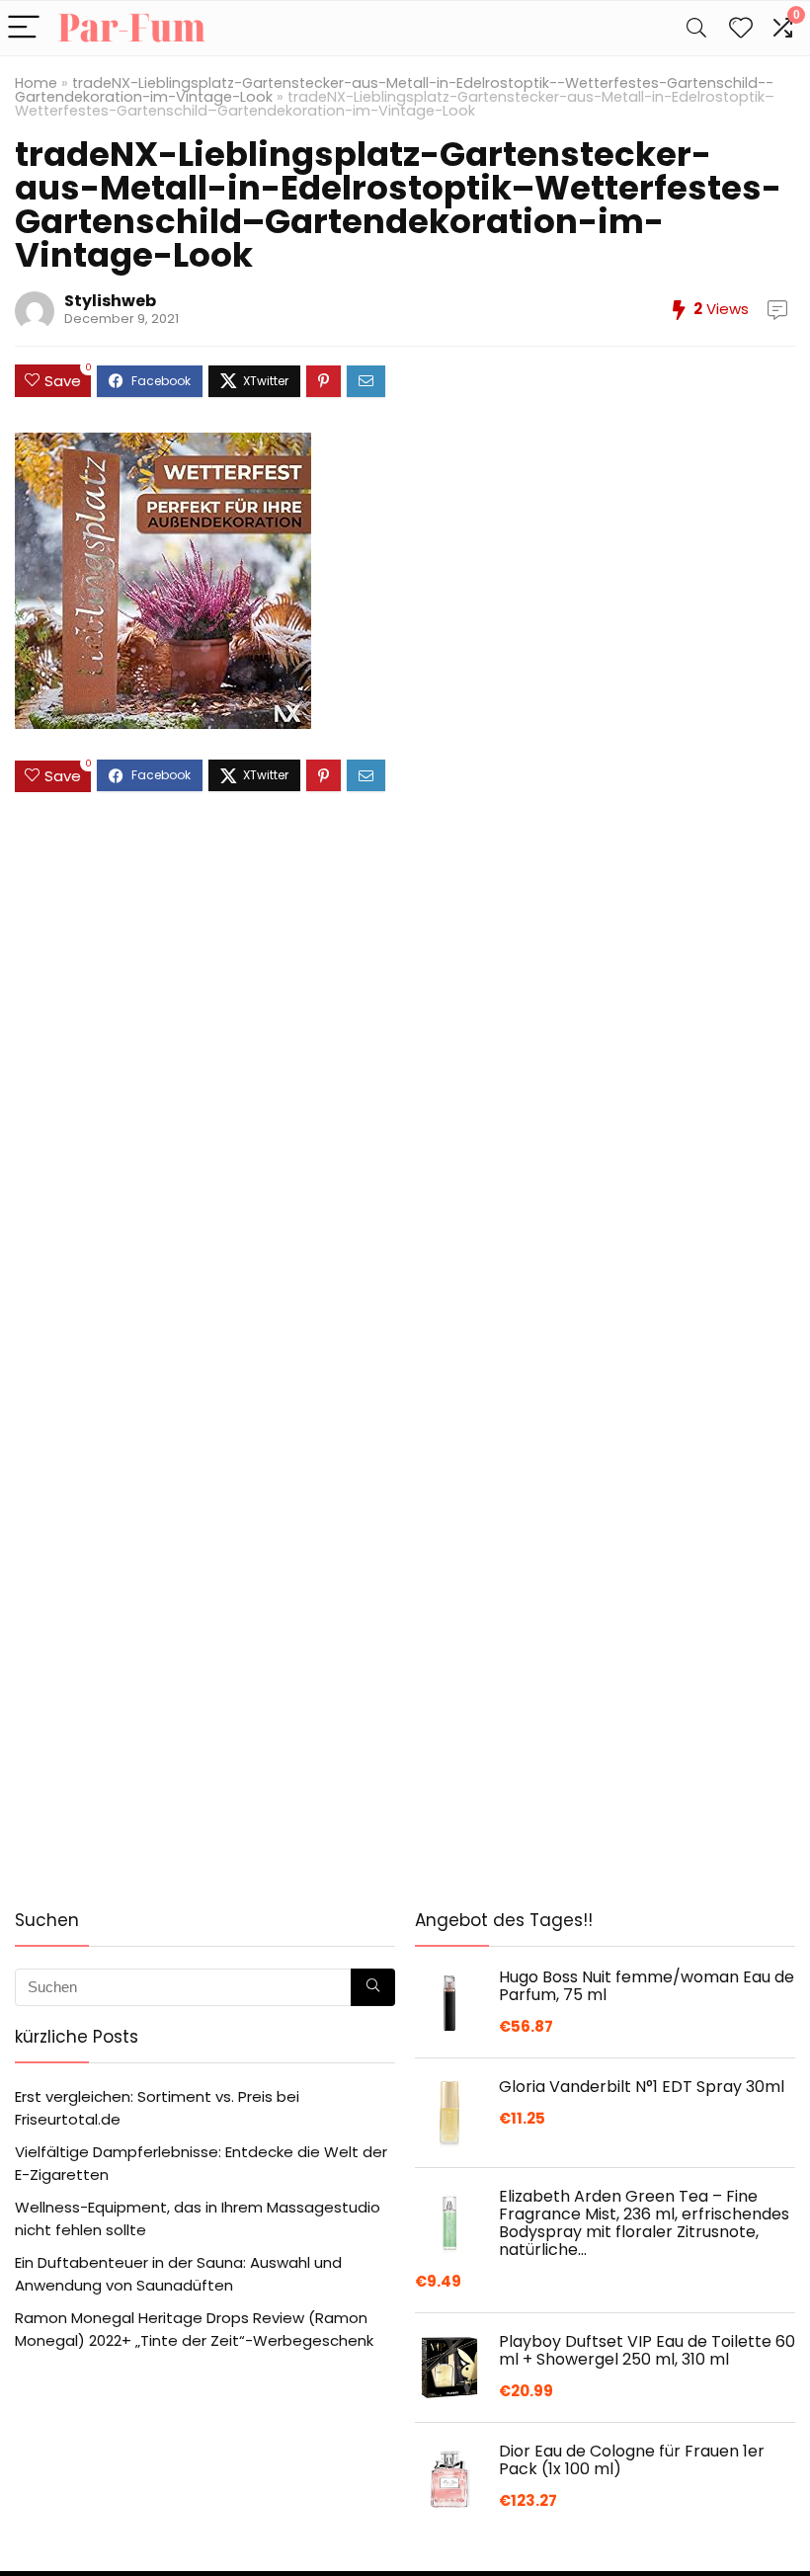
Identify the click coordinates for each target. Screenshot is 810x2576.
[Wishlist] (741, 28)
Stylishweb (110, 301)
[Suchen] (373, 1987)
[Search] (696, 28)
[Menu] (24, 28)
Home (36, 83)
